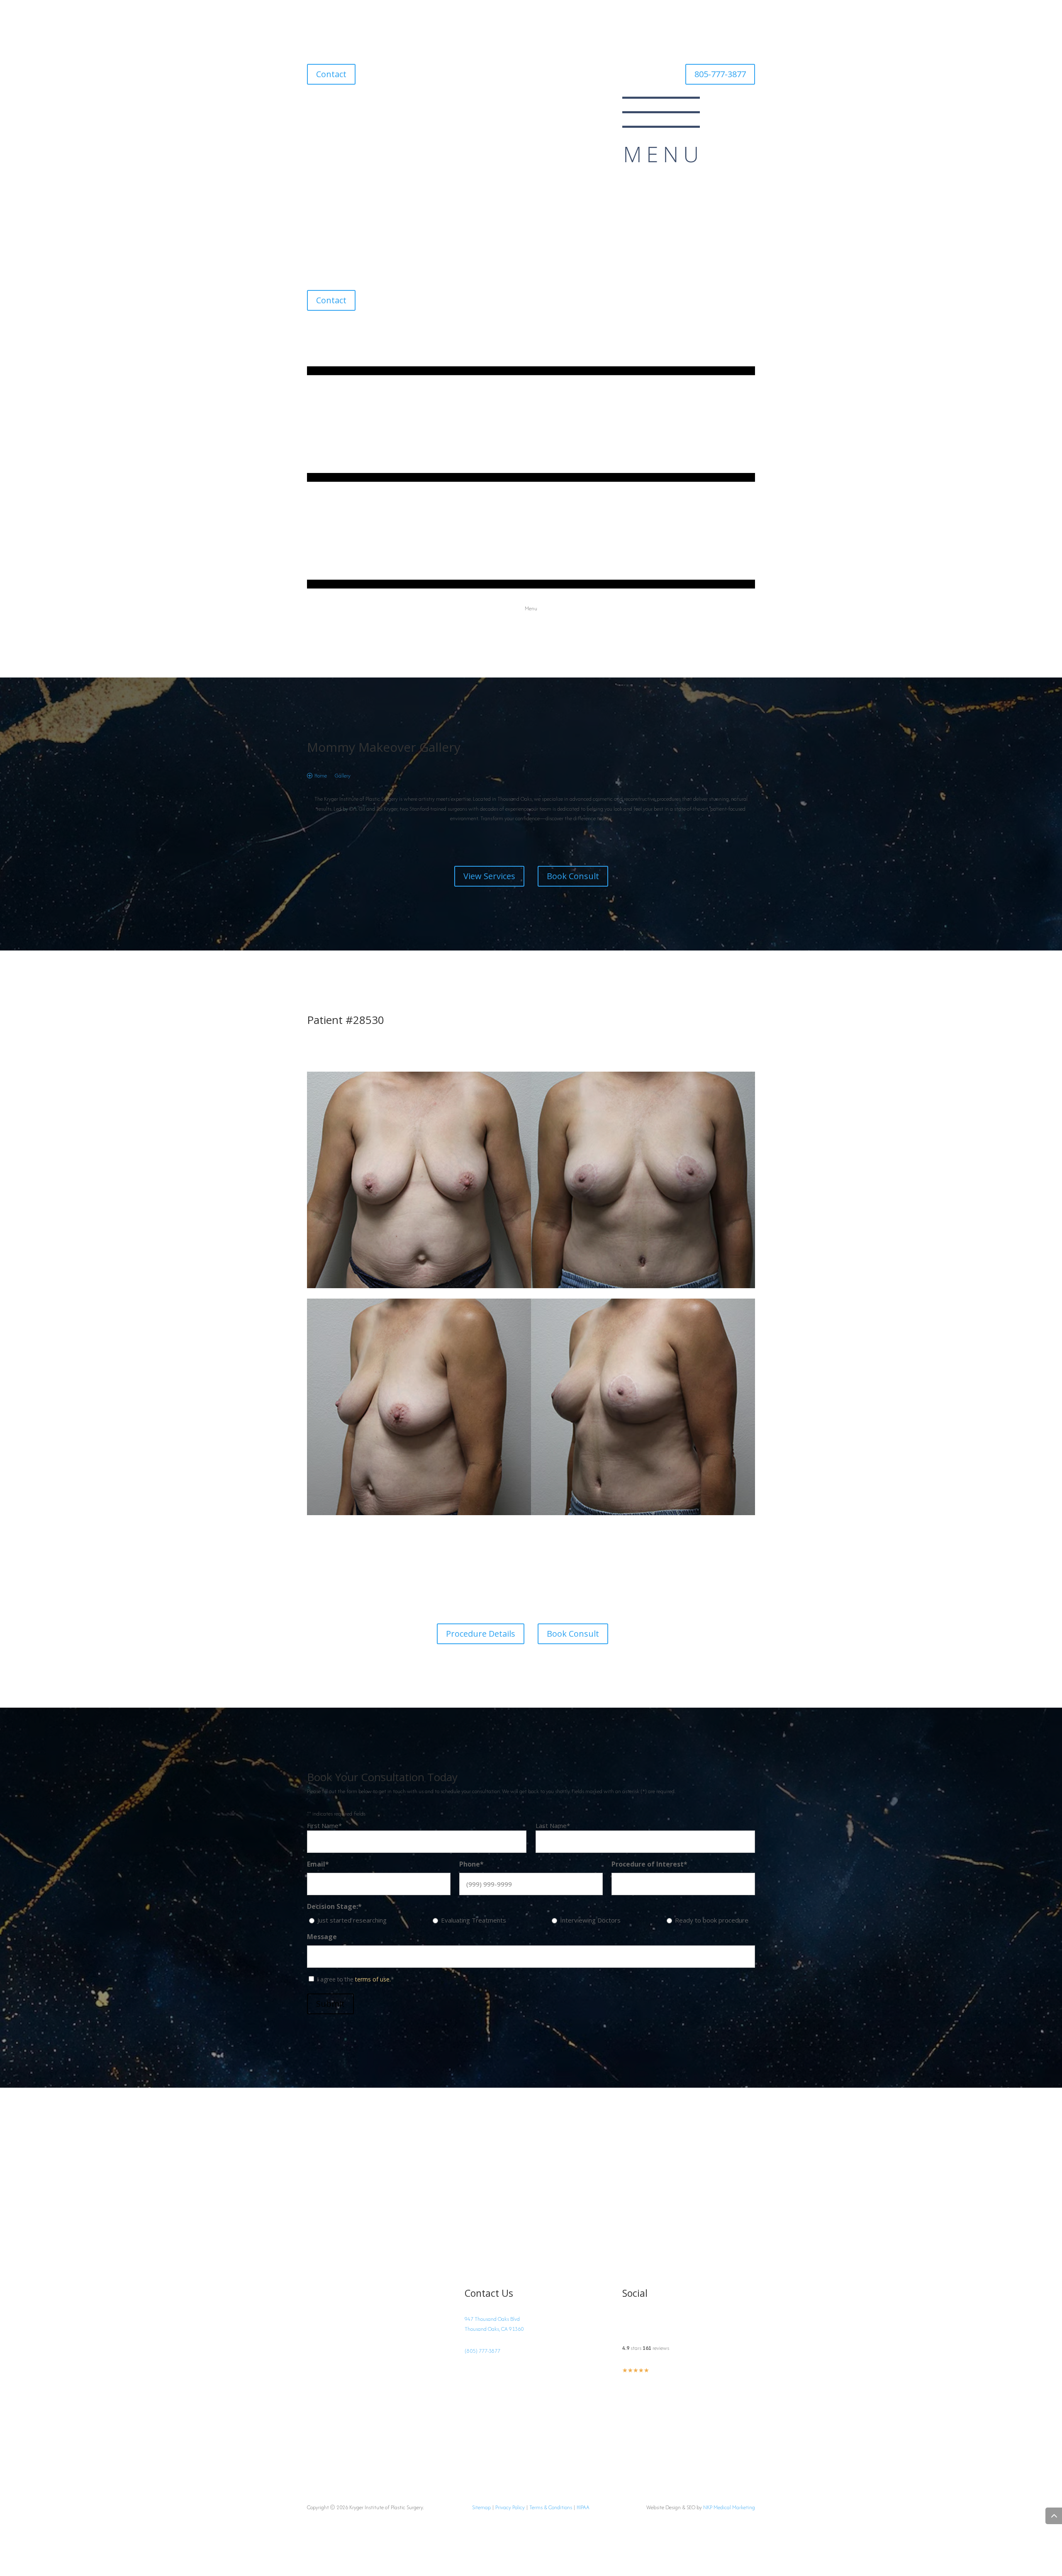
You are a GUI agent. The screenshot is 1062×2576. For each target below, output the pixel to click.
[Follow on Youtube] (363, 103)
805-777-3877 (720, 74)
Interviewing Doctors (590, 1920)
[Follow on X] (347, 103)
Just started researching (352, 1920)
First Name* (324, 1825)
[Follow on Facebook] (330, 103)
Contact (331, 74)
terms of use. (373, 1979)
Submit (330, 2004)
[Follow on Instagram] (314, 103)
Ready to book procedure (712, 1920)
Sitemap (481, 2507)
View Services (489, 876)
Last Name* (553, 1825)
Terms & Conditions (551, 2507)
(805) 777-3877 (482, 2351)
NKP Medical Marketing (729, 2507)
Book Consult (573, 876)
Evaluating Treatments (474, 1920)
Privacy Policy (510, 2507)
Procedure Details (481, 1634)
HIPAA (583, 2507)
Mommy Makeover (362, 747)
